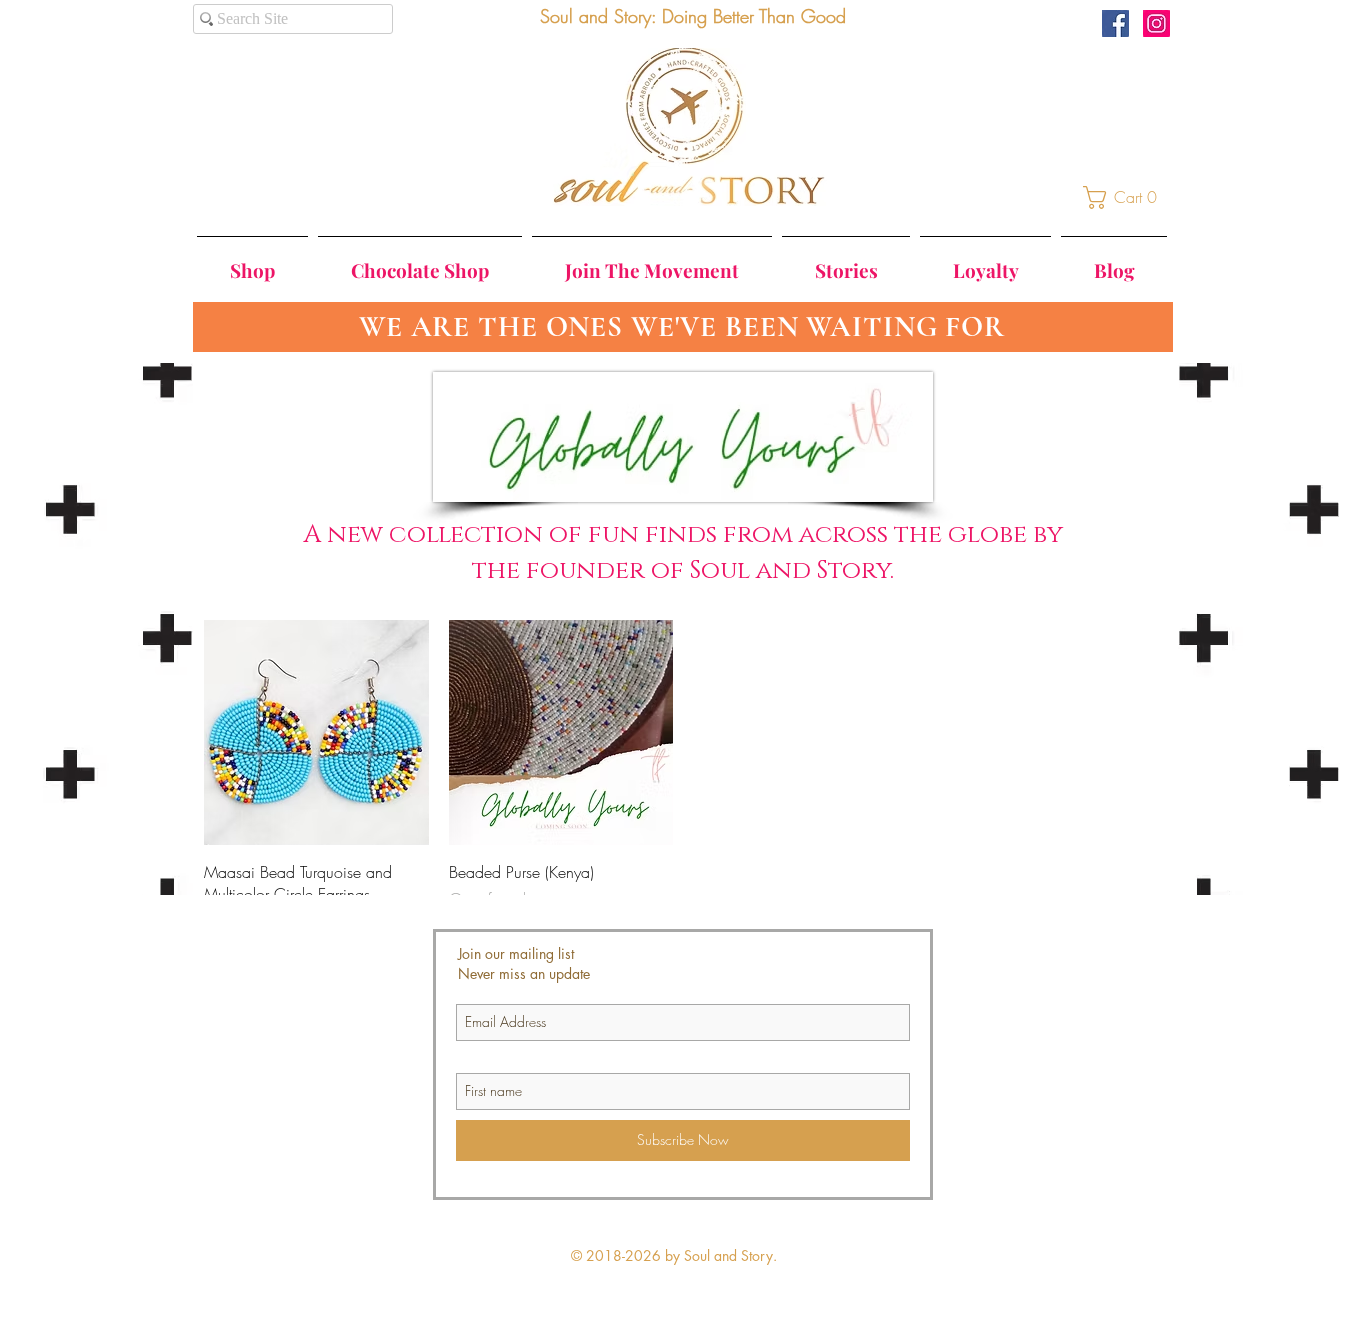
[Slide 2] (685, 305)
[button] (1126, 197)
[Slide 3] (703, 305)
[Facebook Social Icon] (1115, 23)
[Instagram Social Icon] (1156, 23)
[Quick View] (316, 732)
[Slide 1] (665, 305)
